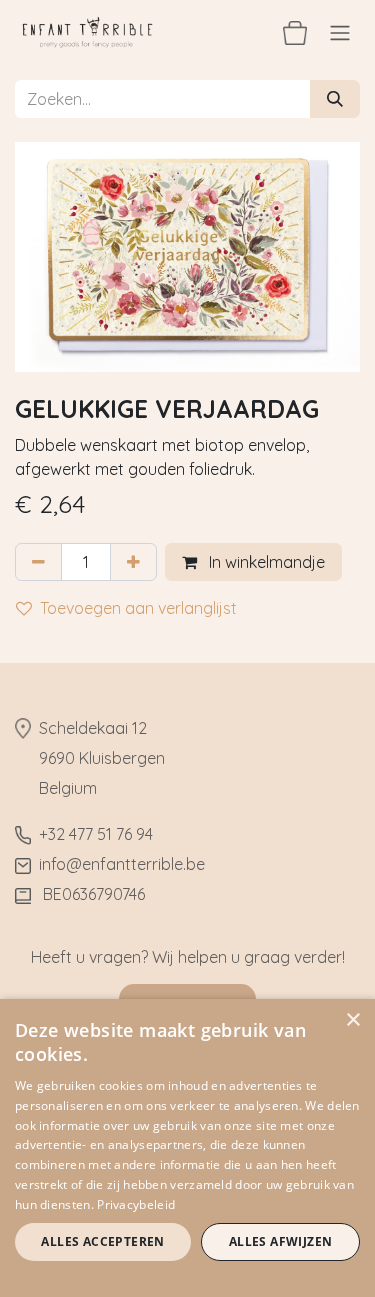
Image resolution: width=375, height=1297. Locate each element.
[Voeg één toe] (133, 562)
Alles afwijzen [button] (281, 1241)
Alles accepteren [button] (102, 1241)
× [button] (352, 1020)
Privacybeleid (136, 1204)
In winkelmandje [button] (265, 562)
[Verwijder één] (38, 562)
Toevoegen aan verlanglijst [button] (138, 608)
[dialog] (187, 1148)
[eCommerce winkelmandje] (295, 32)
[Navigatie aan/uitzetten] (340, 32)
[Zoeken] (335, 99)
